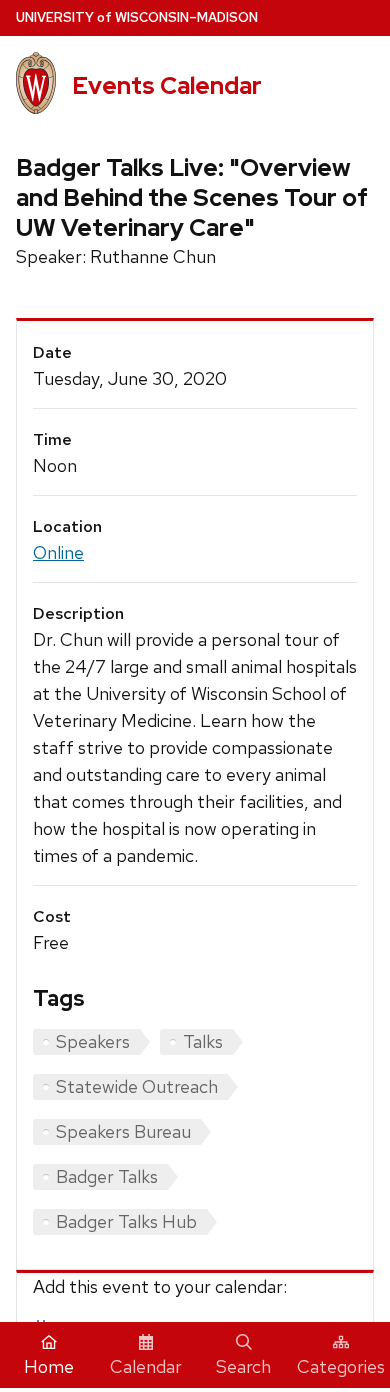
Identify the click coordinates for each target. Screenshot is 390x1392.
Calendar (146, 1366)
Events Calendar (167, 85)
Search (243, 1366)
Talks (203, 1041)
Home (49, 1366)
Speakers (93, 1041)
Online (58, 552)
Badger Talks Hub (126, 1221)
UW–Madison (137, 17)
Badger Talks (107, 1176)
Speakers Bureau (123, 1131)
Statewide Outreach (137, 1086)
